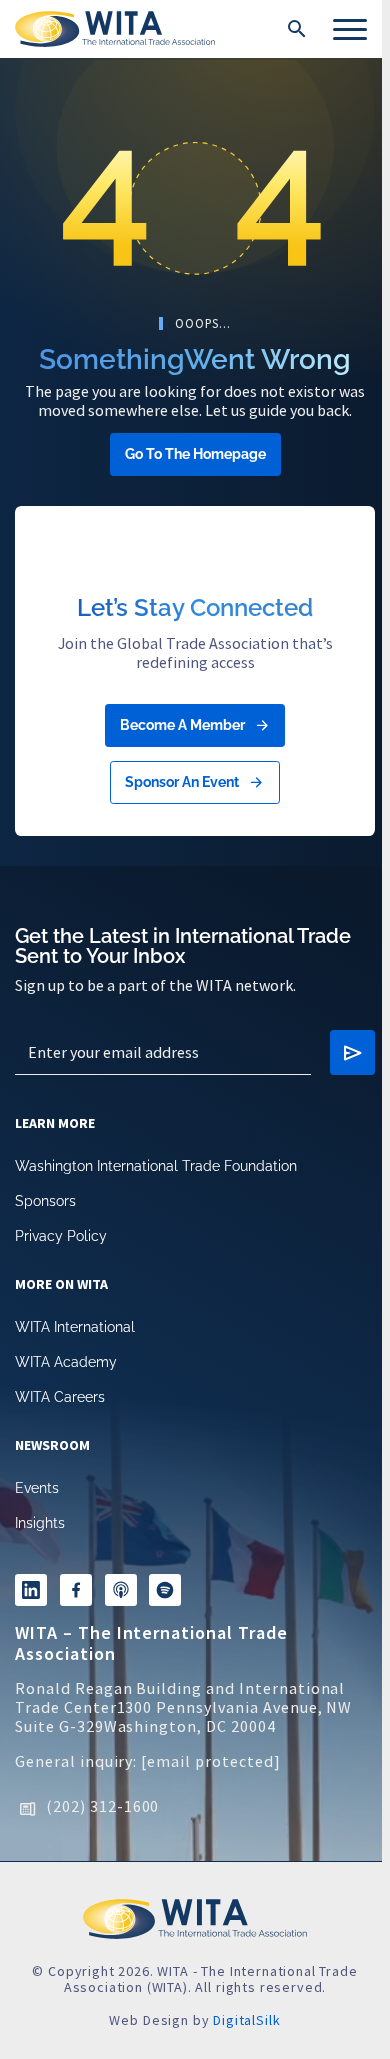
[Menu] (350, 29)
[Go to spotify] (165, 1590)
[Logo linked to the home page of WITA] (115, 29)
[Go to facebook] (76, 1590)
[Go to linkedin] (31, 1590)
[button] (297, 29)
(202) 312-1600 (102, 1806)
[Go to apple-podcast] (121, 1590)
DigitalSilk (246, 2020)
